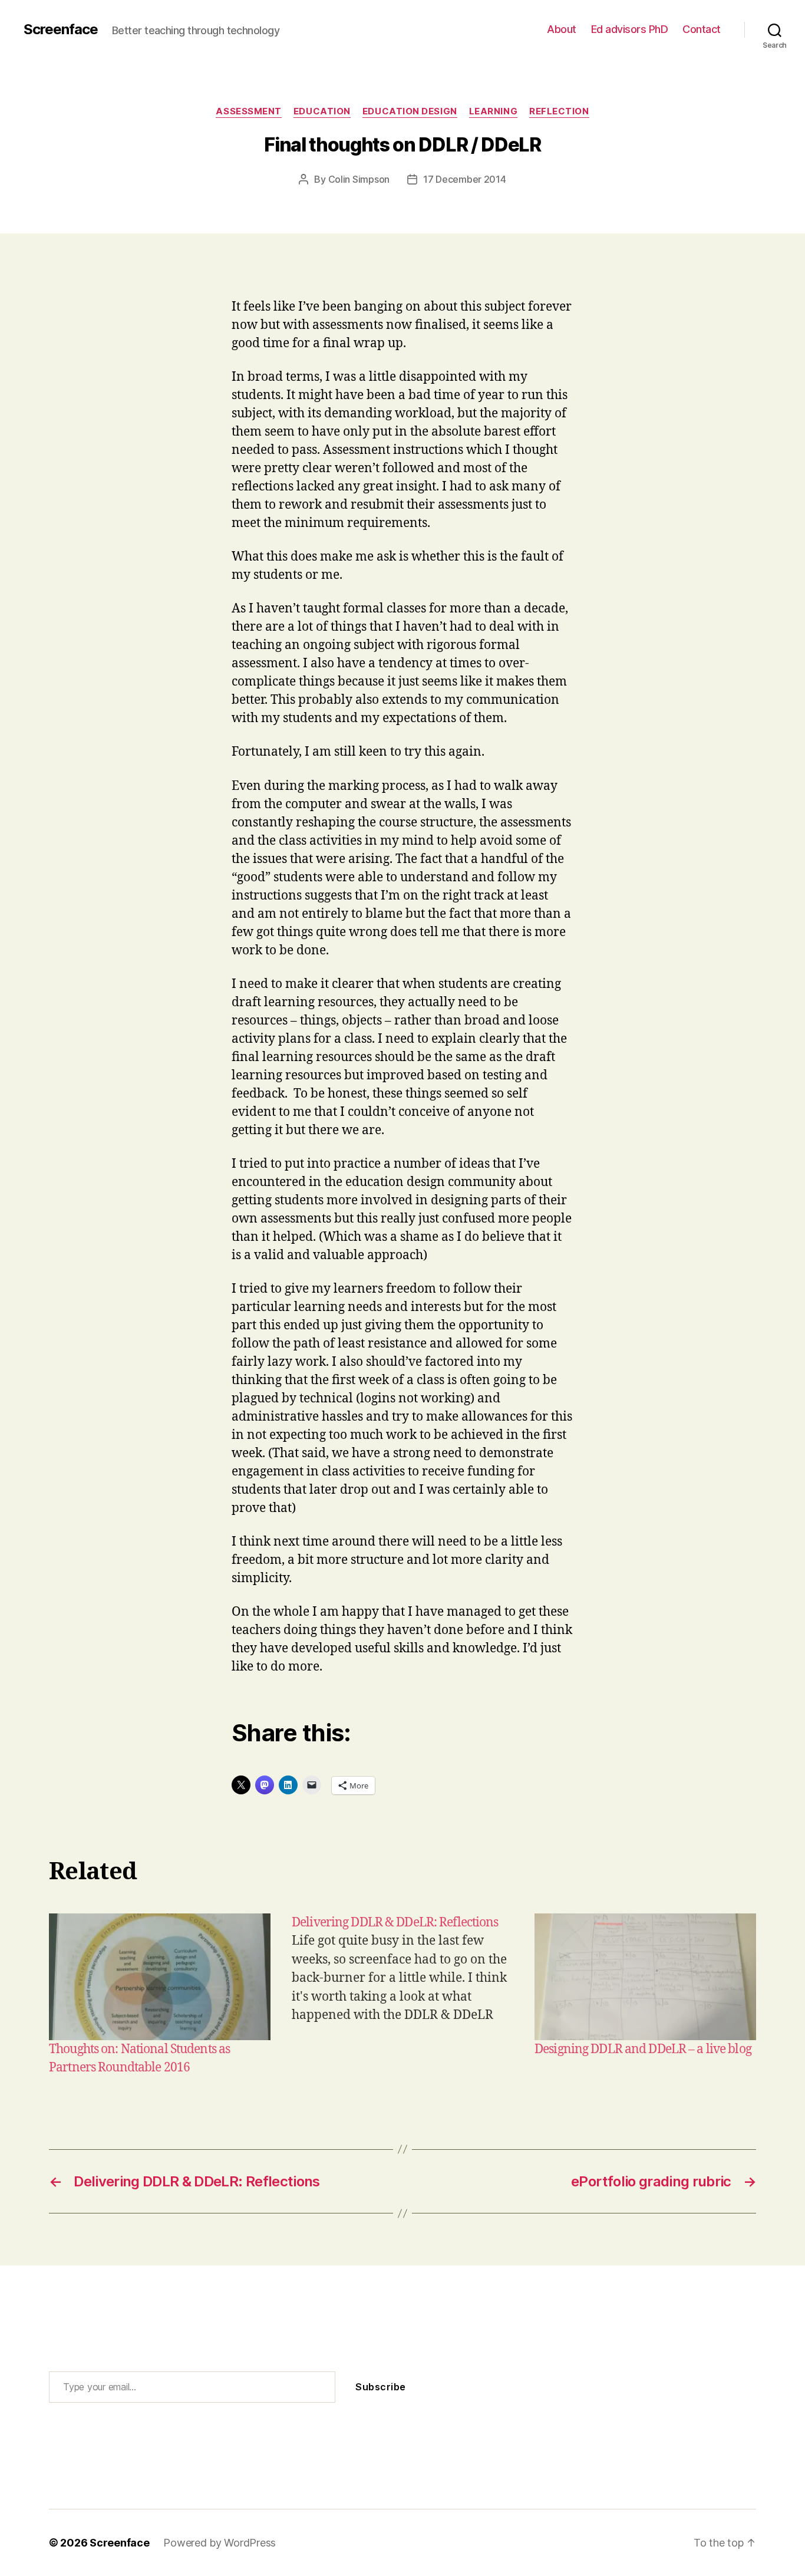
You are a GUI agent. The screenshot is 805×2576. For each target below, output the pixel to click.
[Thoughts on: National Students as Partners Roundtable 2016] (160, 1977)
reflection (559, 111)
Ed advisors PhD (630, 29)
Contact (702, 29)
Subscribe (381, 2387)
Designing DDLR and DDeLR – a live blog (643, 2049)
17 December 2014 (465, 179)
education (322, 111)
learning (493, 111)
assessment (249, 111)
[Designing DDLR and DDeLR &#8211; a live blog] (645, 1977)
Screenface (61, 29)
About (562, 29)
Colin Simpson (359, 179)
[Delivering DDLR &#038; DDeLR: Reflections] (402, 1995)
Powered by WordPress (220, 2543)
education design (410, 111)
